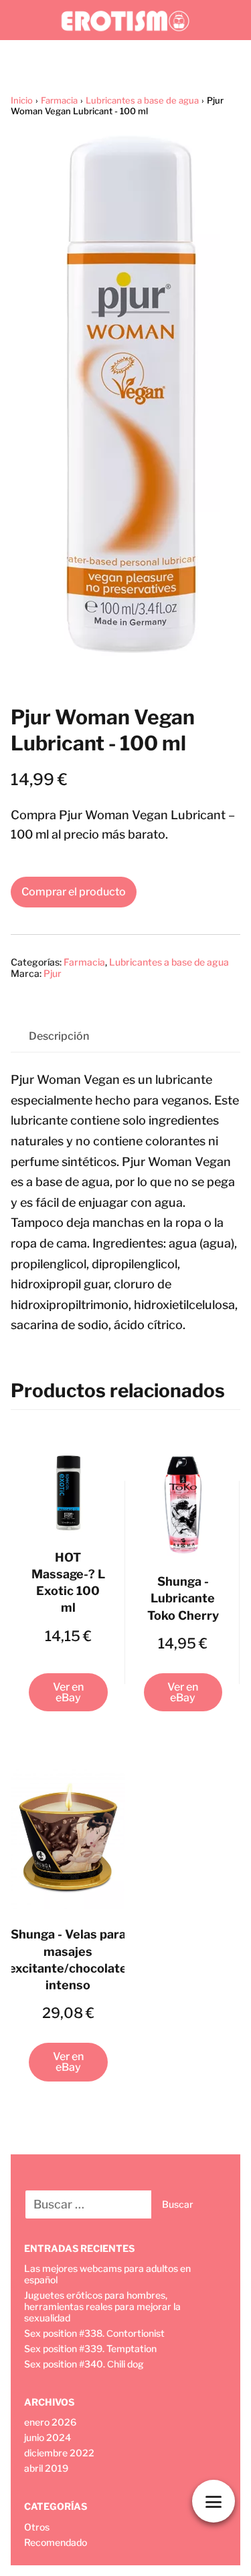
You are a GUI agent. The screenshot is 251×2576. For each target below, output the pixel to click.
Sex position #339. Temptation (90, 2348)
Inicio (22, 100)
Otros (37, 2527)
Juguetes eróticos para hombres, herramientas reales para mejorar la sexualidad (102, 2306)
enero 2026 (50, 2422)
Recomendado (56, 2542)
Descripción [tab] (59, 1036)
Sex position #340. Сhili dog (84, 2364)
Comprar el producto (74, 892)
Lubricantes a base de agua (142, 100)
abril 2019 (46, 2468)
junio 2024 (48, 2437)
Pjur (53, 973)
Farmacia (59, 100)
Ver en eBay (68, 1692)
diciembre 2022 (59, 2453)
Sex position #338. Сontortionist (94, 2333)
